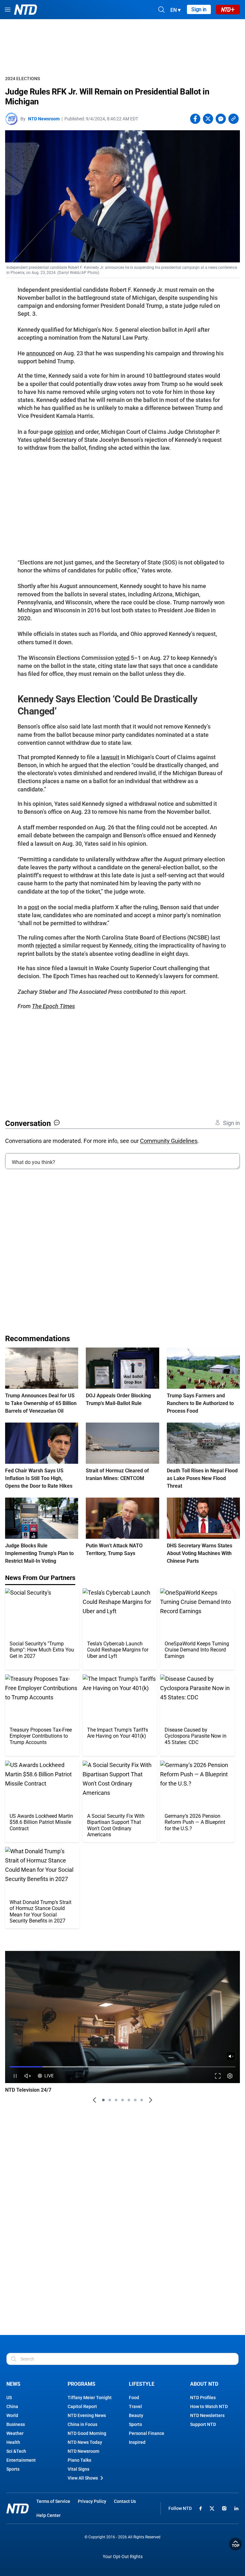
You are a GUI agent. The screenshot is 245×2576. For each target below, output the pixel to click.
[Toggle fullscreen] (218, 2076)
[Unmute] (231, 2056)
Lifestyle (142, 2384)
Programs (82, 2384)
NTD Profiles (203, 2398)
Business (16, 2424)
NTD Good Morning (87, 2433)
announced (40, 353)
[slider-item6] (135, 2100)
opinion (64, 432)
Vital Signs (78, 2469)
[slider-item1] (103, 2100)
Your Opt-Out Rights (123, 2557)
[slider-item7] (142, 2100)
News (13, 2384)
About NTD (204, 2384)
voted (122, 658)
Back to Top (235, 2544)
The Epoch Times (53, 1006)
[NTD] (18, 2508)
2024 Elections (22, 79)
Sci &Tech (16, 2451)
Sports (13, 2469)
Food (134, 2398)
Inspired (137, 2442)
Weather (15, 2433)
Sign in (199, 9)
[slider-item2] (110, 2100)
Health (13, 2442)
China (12, 2406)
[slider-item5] (129, 2100)
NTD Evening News (87, 2415)
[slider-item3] (116, 2100)
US (9, 2398)
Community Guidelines (169, 1141)
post (34, 907)
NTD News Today (85, 2442)
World (12, 2415)
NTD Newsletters (207, 2415)
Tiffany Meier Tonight (90, 2398)
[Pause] (15, 2076)
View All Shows (83, 2478)
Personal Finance (147, 2433)
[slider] (122, 2067)
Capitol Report (82, 2406)
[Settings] (230, 2076)
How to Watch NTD (209, 2406)
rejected (46, 945)
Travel (135, 2406)
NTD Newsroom (44, 119)
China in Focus (82, 2424)
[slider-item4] (122, 2100)
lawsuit (110, 757)
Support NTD (203, 2424)
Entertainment (21, 2460)
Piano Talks (79, 2460)
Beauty (136, 2415)
